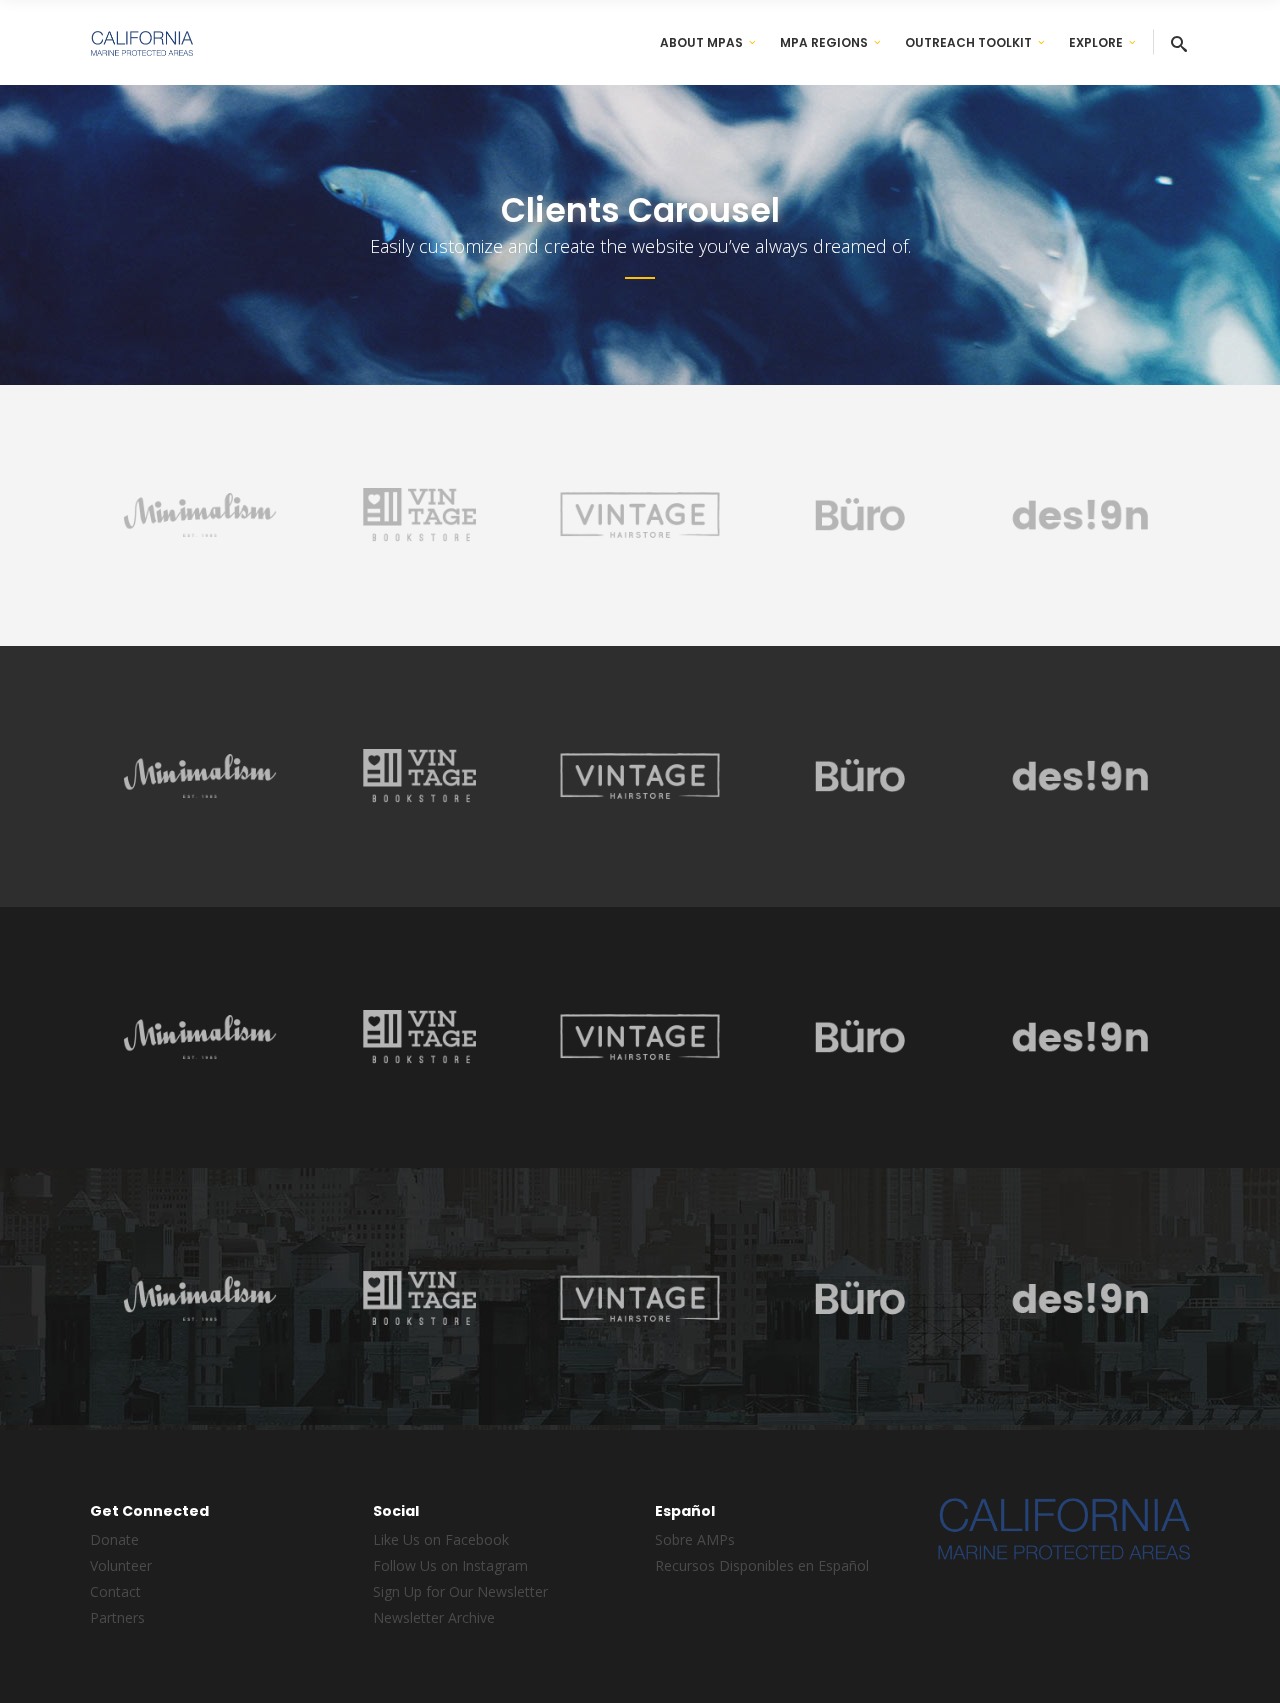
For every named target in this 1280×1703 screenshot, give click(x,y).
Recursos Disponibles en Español (762, 1565)
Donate (114, 1539)
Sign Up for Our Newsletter (460, 1591)
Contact (115, 1591)
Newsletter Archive (434, 1617)
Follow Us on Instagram (450, 1565)
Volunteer (121, 1565)
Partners (117, 1617)
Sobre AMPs (695, 1539)
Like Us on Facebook (441, 1539)
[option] (200, 519)
